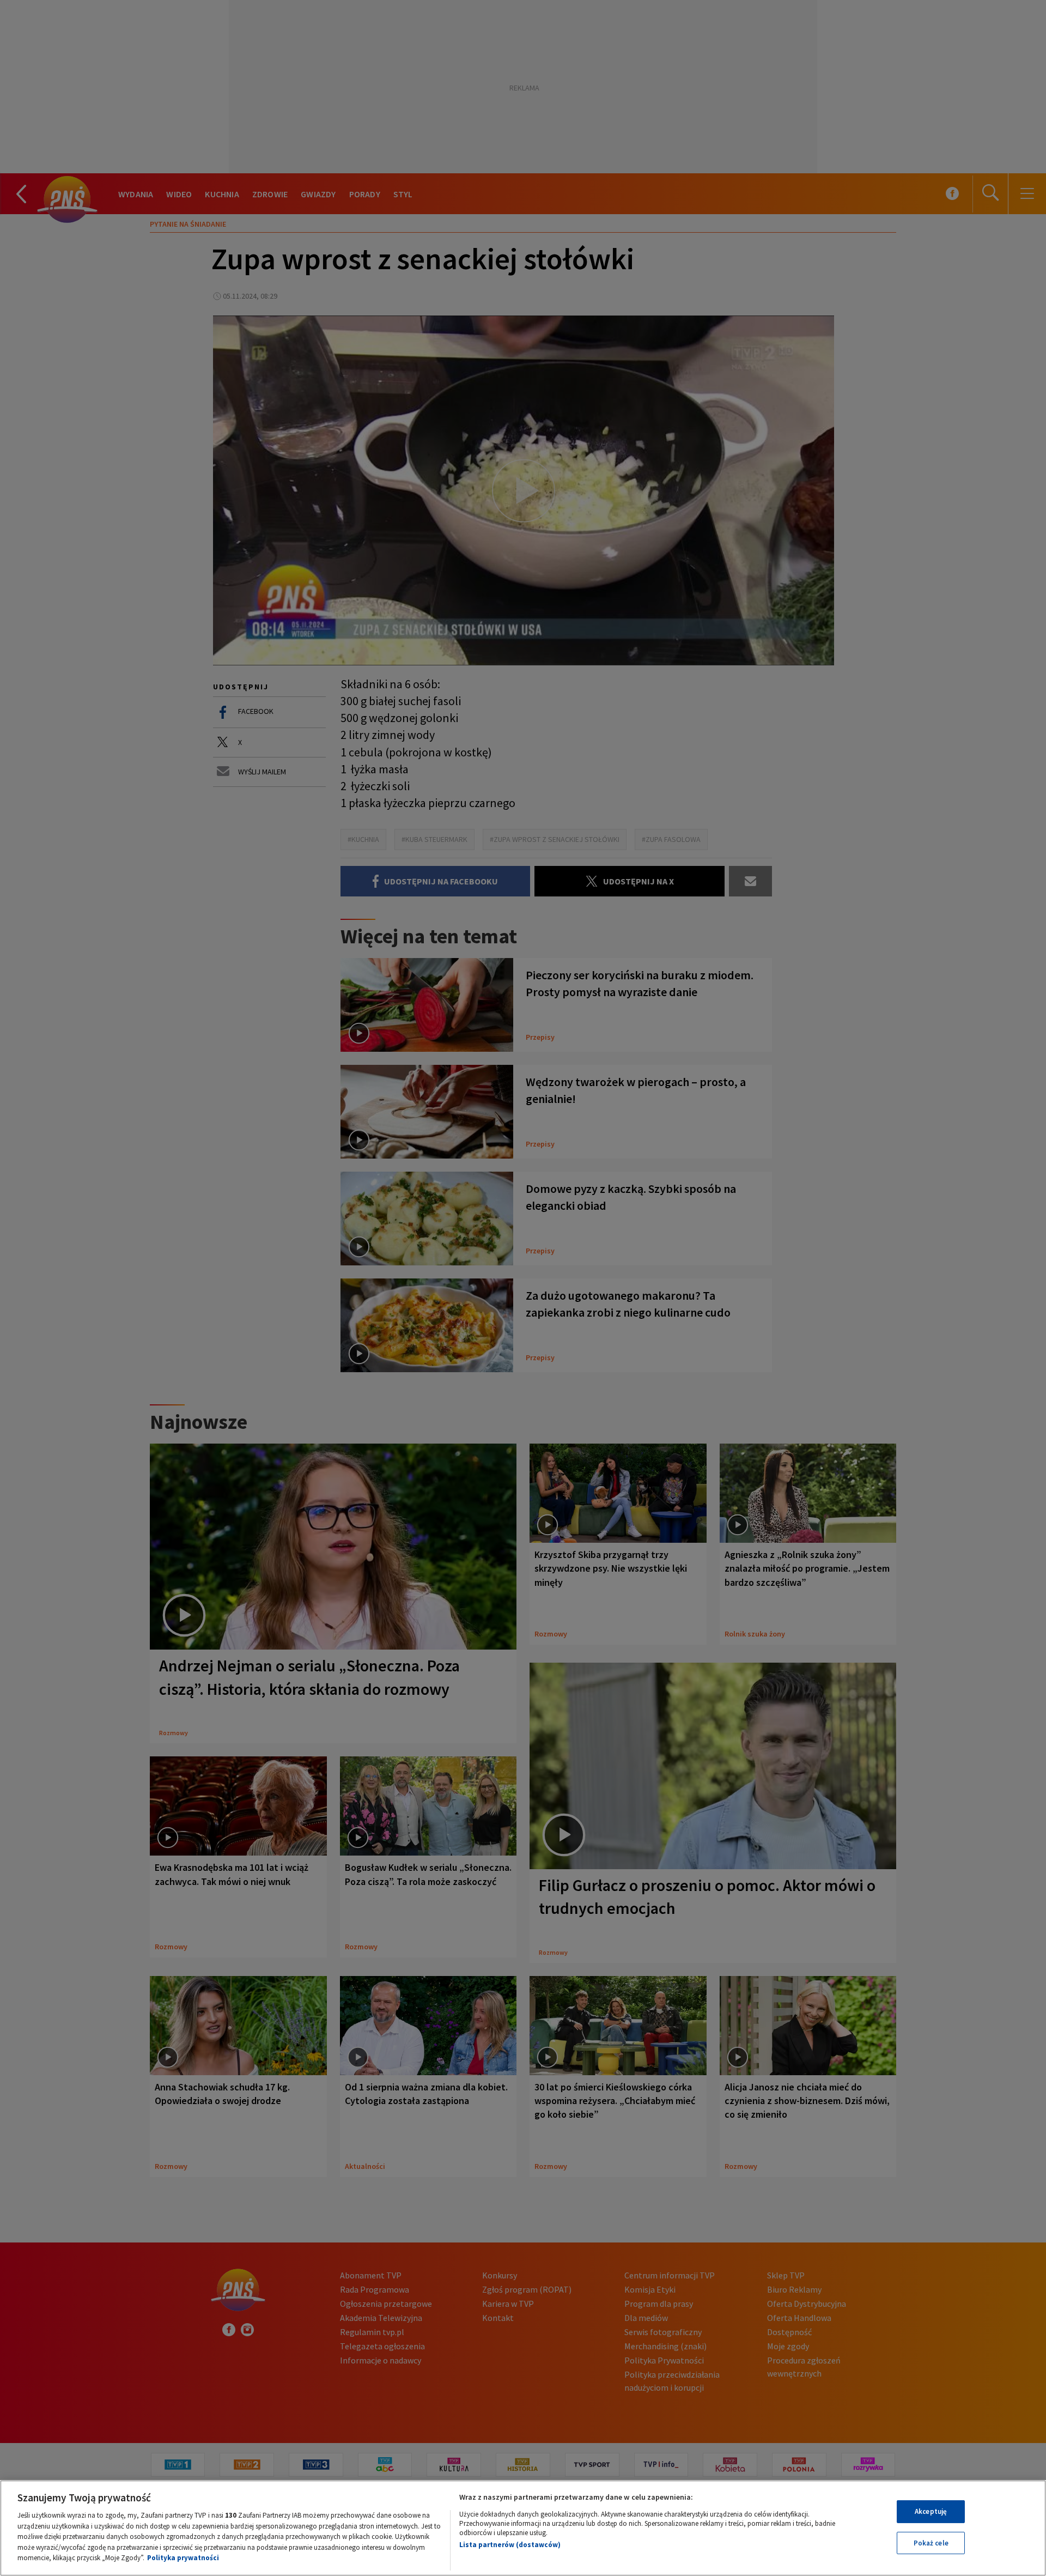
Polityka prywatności (183, 2558)
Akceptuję (931, 2511)
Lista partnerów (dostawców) (510, 2545)
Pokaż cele (931, 2543)
